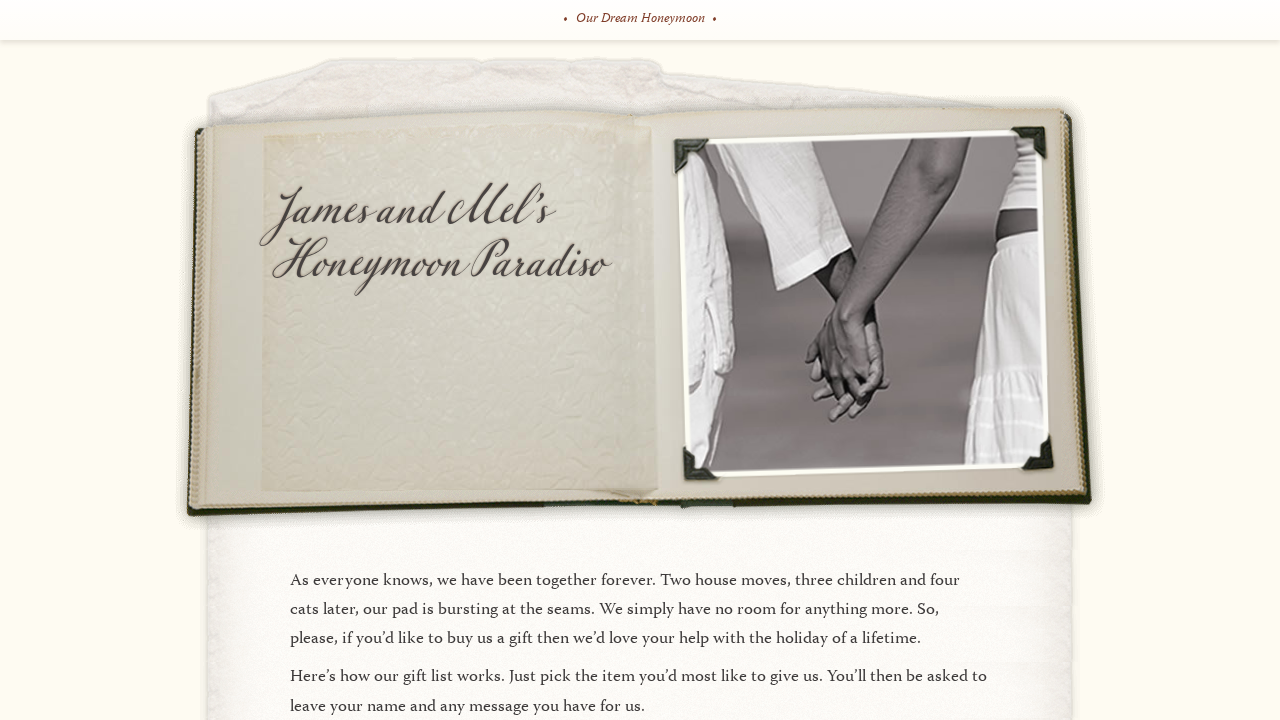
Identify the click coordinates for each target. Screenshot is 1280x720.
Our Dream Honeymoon (640, 19)
